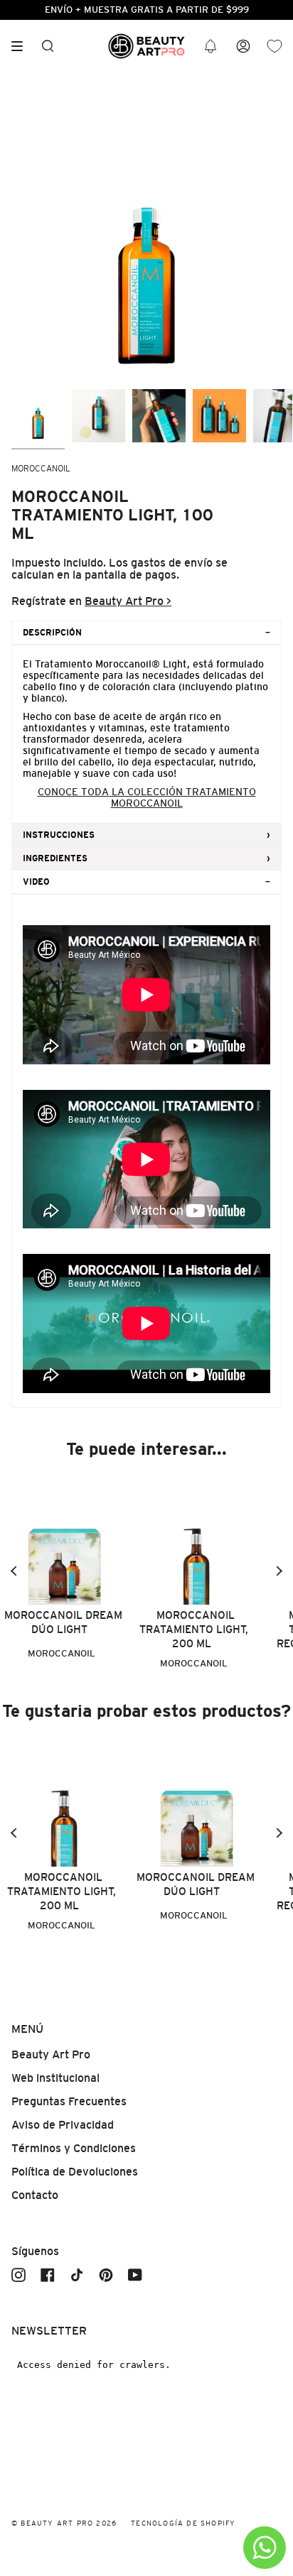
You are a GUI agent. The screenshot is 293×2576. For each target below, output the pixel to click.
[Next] (279, 1571)
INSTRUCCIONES (59, 835)
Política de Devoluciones (75, 2172)
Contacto (35, 2195)
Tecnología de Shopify (183, 2523)
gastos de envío (172, 563)
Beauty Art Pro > (128, 601)
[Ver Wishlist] (275, 47)
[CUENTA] (243, 47)
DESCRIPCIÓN (52, 633)
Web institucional (55, 2078)
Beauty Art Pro (51, 2054)
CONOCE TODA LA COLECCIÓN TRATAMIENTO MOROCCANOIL (147, 797)
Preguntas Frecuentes (69, 2101)
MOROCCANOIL (41, 469)
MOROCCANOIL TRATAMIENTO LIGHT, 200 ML (194, 1629)
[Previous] (14, 1571)
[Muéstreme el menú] (22, 46)
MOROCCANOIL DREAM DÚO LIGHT (63, 1622)
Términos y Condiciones (74, 2148)
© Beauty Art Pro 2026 (64, 2523)
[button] (211, 47)
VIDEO (36, 882)
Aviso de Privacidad (63, 2125)
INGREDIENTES (55, 858)
